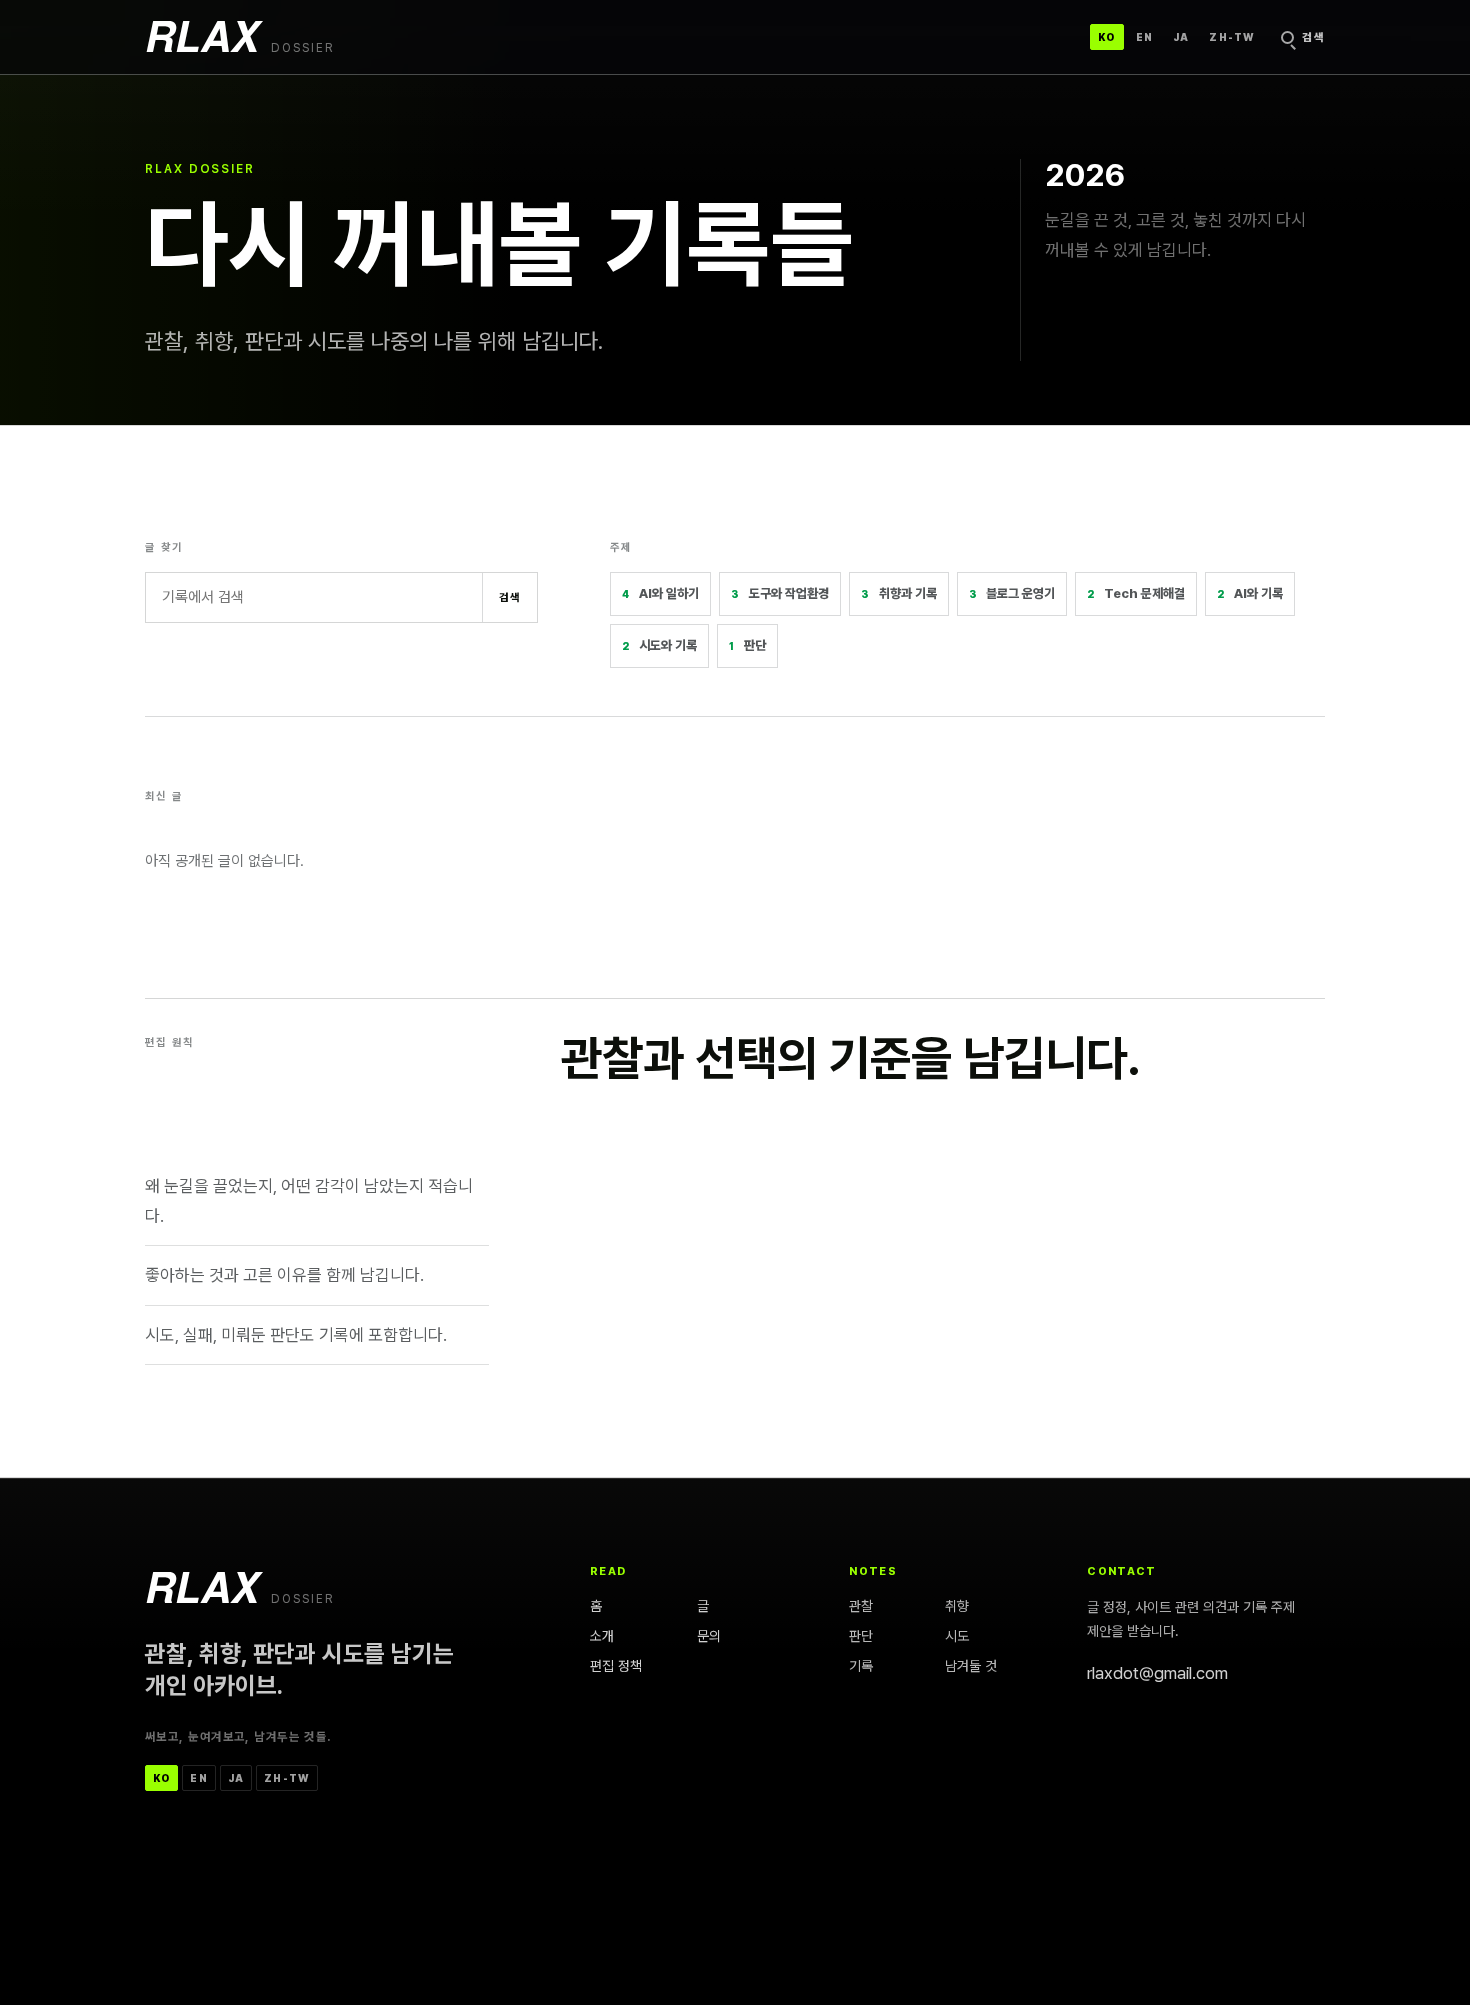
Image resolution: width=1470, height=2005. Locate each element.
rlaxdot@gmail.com (1157, 1673)
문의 (709, 1636)
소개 (602, 1636)
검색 (510, 597)
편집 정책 (616, 1665)
